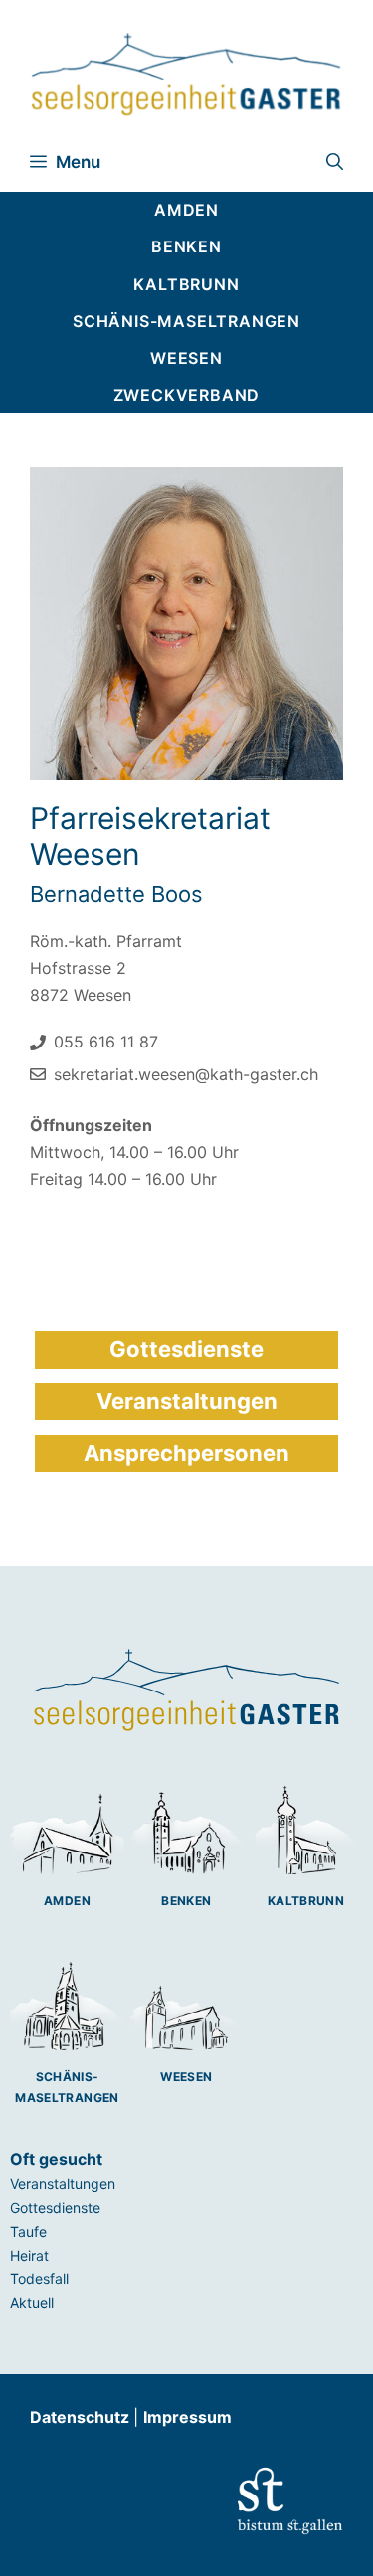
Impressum (187, 2417)
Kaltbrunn (306, 1901)
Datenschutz (82, 2417)
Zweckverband (187, 395)
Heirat (29, 2255)
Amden (67, 1901)
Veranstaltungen (63, 2184)
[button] (335, 162)
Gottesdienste (55, 2208)
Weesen (186, 2077)
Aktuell (32, 2302)
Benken (186, 1901)
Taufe (28, 2232)
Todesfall (39, 2278)
